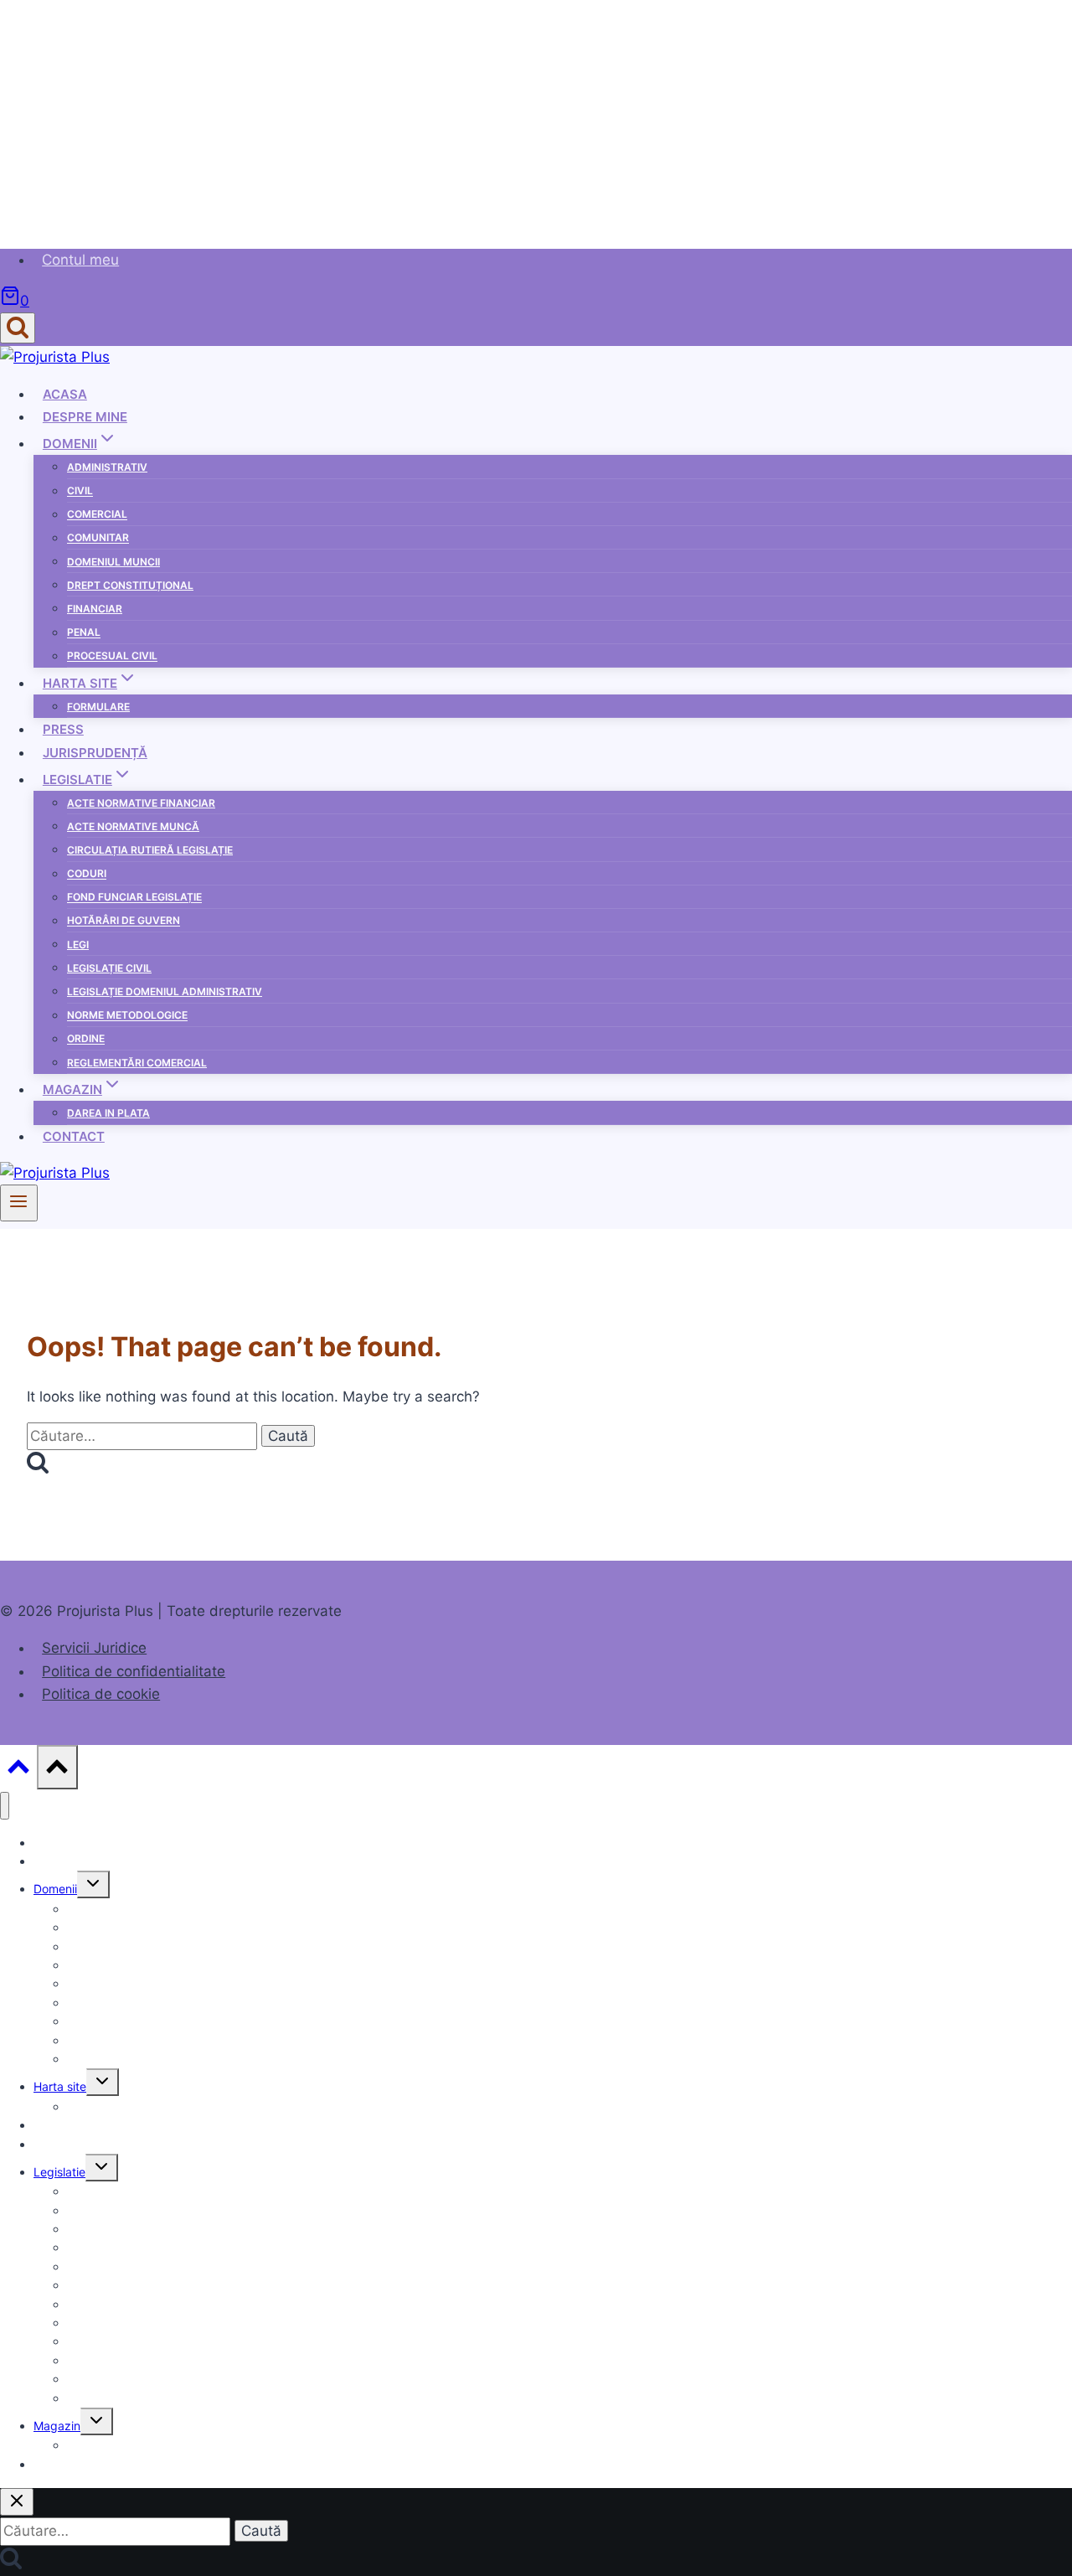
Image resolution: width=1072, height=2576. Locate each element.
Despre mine (85, 417)
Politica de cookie (101, 1694)
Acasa (65, 394)
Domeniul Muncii (113, 562)
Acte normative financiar (141, 803)
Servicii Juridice (94, 1648)
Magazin (57, 2426)
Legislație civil (109, 968)
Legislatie (59, 2172)
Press (63, 729)
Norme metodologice (127, 1016)
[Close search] (17, 2502)
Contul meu (80, 260)
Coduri (87, 874)
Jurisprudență (95, 753)
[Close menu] (5, 1806)
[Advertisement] (502, 117)
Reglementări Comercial (137, 1063)
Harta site (60, 2086)
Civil (80, 491)
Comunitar (98, 538)
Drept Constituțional (130, 585)
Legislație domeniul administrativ (165, 991)
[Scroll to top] (18, 1771)
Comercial (97, 515)
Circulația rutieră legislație (150, 850)
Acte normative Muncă (133, 826)
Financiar (95, 609)
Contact (74, 1136)
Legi (78, 945)
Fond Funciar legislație (134, 898)
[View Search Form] (18, 328)
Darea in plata (108, 1113)
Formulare (98, 707)
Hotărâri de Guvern (124, 921)
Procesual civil (112, 656)
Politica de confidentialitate (134, 1671)
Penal (84, 633)
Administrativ (107, 467)
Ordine (86, 1039)
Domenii (55, 1889)
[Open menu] (19, 1203)
